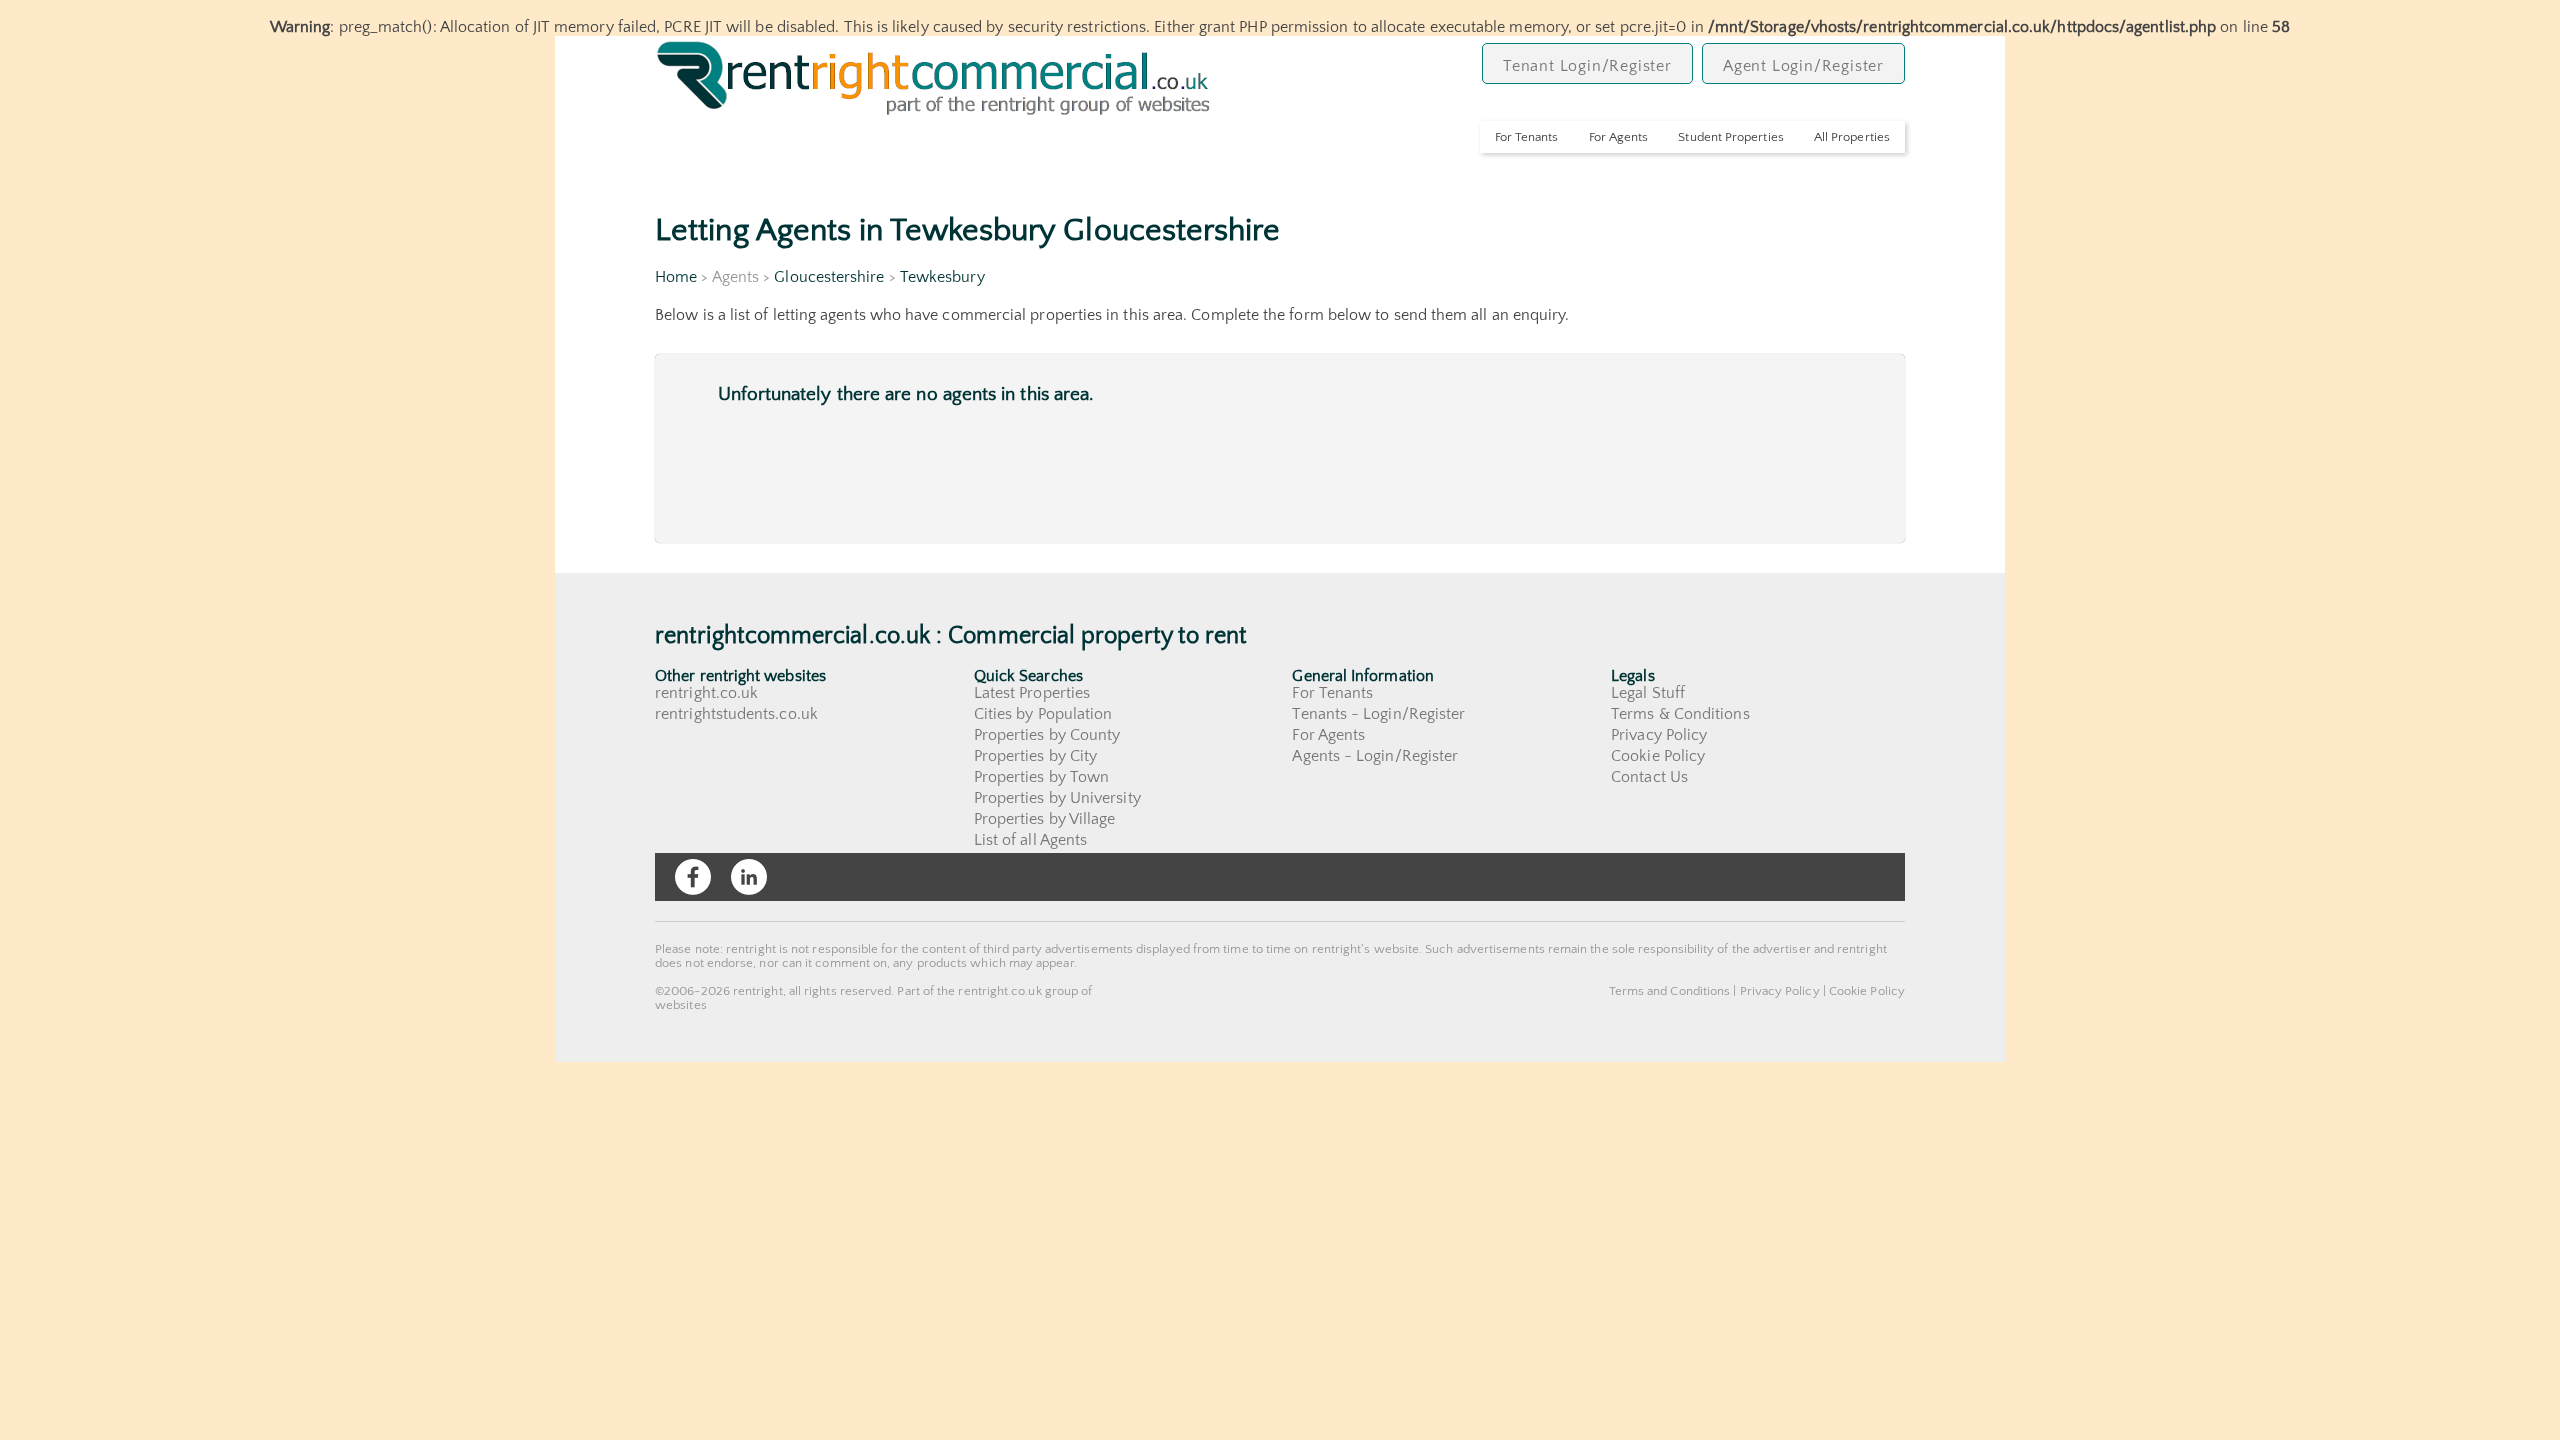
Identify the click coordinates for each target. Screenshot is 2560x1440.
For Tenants (1527, 137)
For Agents (1619, 137)
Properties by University (1057, 798)
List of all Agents (1030, 840)
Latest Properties (1032, 693)
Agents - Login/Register (1375, 756)
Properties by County (1047, 735)
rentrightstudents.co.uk (736, 714)
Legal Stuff (1648, 693)
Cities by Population (1043, 714)
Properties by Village (1045, 819)
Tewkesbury (942, 277)
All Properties (1852, 137)
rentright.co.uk (706, 693)
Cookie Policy (1658, 756)
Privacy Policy (1659, 735)
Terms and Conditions (1670, 991)
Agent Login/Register (1803, 66)
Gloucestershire (829, 277)
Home (676, 277)
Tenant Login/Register (1587, 66)
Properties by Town (1041, 777)
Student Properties (1730, 137)
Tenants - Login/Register (1378, 714)
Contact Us (1649, 777)
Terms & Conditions (1680, 714)
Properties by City (1035, 756)
